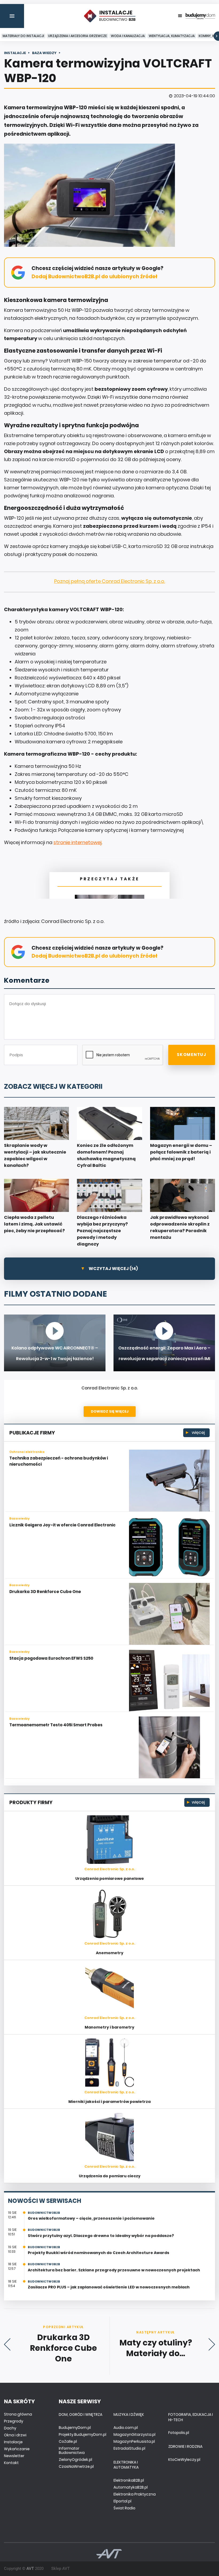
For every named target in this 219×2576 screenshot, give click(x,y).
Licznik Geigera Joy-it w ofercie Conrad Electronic (62, 1525)
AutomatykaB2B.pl (131, 2487)
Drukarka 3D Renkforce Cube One (45, 1592)
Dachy (10, 2428)
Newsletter (14, 2456)
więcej (198, 1432)
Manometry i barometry (109, 2027)
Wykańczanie (17, 2449)
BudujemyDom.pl (75, 2428)
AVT (30, 2569)
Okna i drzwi (15, 2435)
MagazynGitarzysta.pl (134, 2434)
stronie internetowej (77, 842)
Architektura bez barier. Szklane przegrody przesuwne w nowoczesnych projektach (114, 2270)
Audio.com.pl (126, 2428)
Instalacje (13, 2442)
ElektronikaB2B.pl (129, 2480)
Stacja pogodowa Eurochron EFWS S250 (51, 1658)
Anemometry (110, 1953)
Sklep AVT (60, 2569)
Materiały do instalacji (23, 36)
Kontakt (11, 2463)
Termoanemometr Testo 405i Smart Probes (56, 1725)
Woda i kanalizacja (128, 36)
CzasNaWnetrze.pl (76, 2466)
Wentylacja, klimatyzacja (172, 36)
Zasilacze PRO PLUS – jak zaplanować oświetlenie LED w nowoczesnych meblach (109, 2287)
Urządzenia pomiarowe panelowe (110, 1878)
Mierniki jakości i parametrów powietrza (109, 2102)
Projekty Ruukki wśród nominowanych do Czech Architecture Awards (99, 2253)
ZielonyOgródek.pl (75, 2460)
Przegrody (14, 2421)
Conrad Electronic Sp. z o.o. (110, 1388)
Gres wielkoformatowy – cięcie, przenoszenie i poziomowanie (91, 2218)
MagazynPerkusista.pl (134, 2441)
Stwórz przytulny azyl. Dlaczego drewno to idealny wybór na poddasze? (101, 2236)
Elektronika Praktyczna (135, 2494)
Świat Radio (124, 2508)
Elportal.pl (122, 2501)
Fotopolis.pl (179, 2433)
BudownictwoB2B (44, 2213)
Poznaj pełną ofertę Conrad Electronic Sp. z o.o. (110, 581)
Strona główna (18, 2414)
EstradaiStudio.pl (129, 2448)
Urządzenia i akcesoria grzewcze (77, 36)
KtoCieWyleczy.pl (184, 2460)
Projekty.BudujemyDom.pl (83, 2434)
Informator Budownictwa (72, 2450)
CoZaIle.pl (68, 2441)
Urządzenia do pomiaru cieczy (110, 2176)
